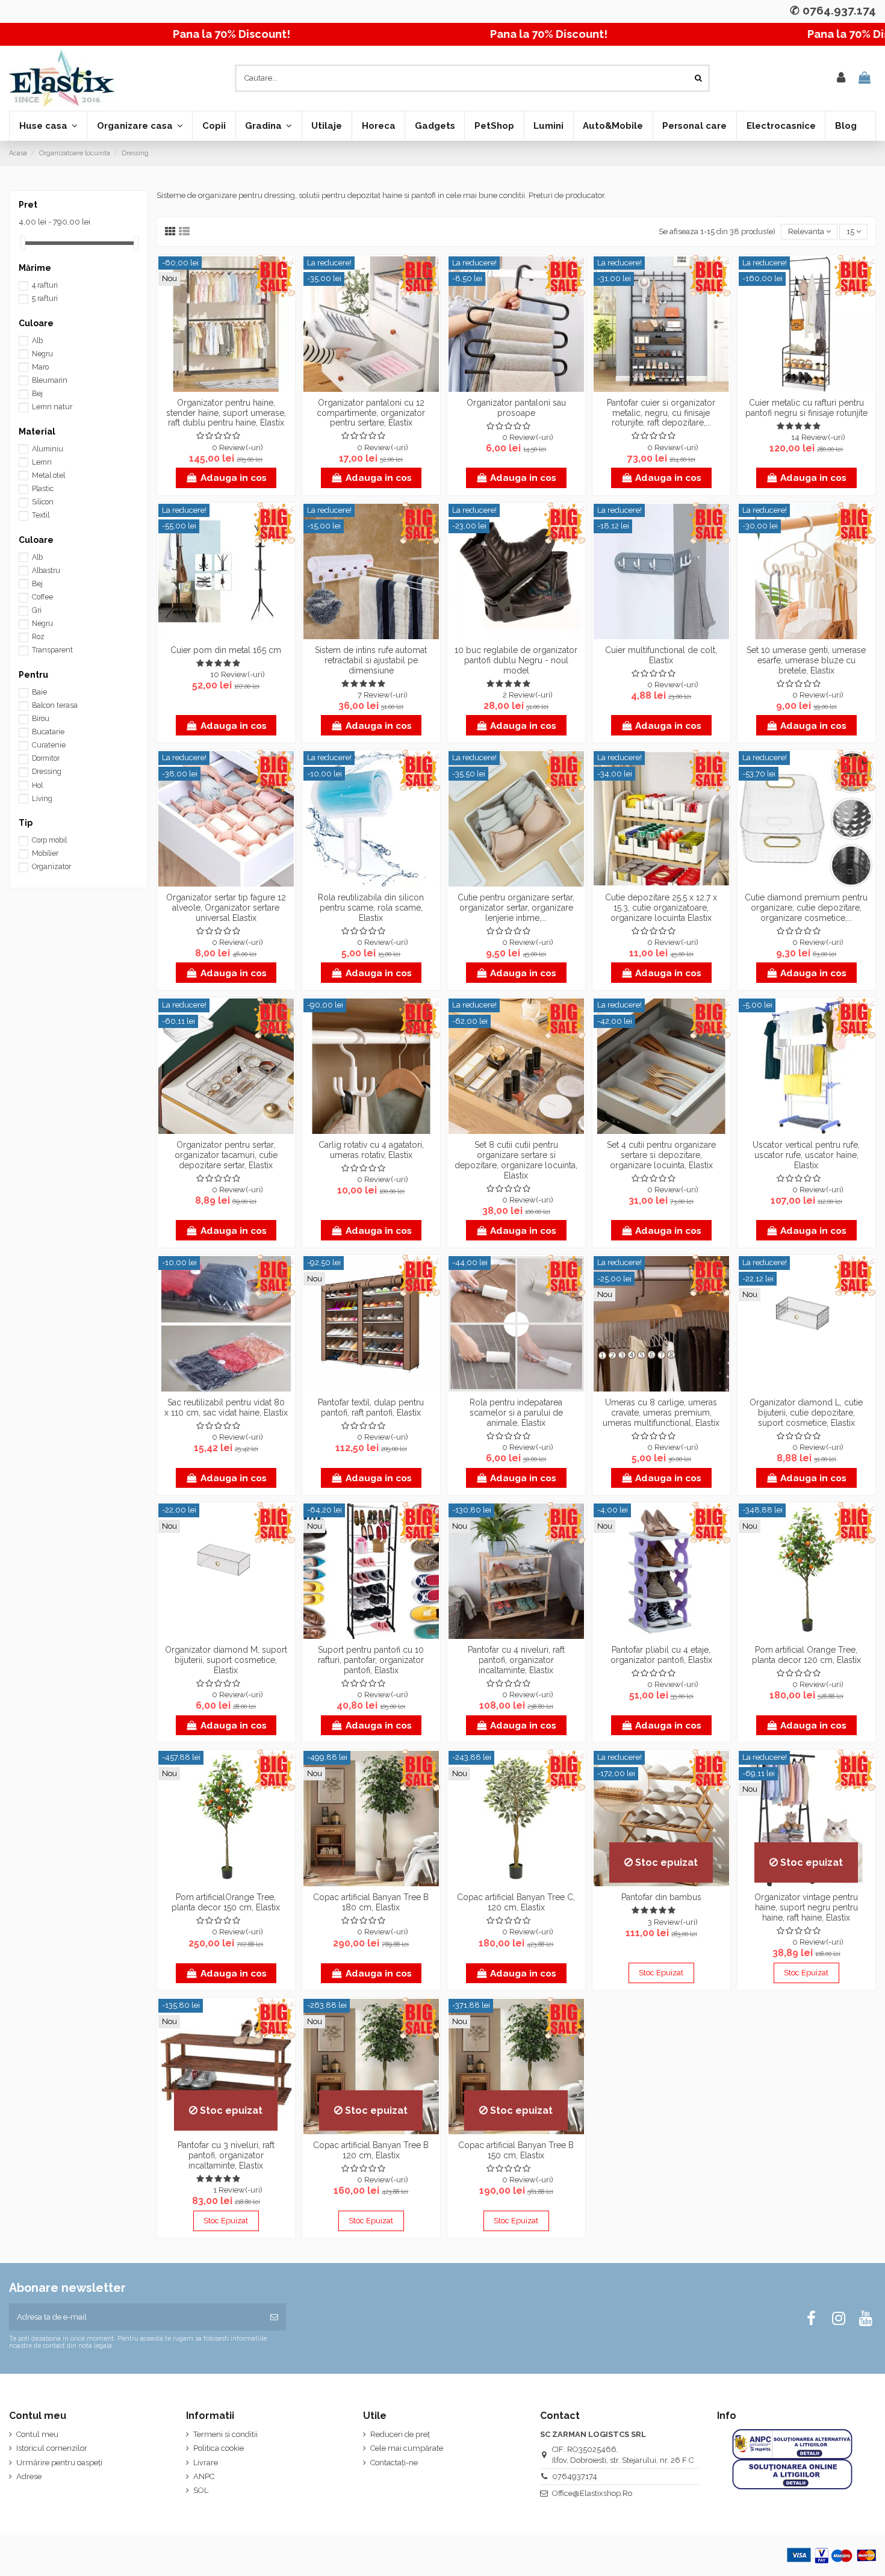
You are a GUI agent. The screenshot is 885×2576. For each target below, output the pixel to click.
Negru (42, 354)
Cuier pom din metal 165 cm (226, 650)
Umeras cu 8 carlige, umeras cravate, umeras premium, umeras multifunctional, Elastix (661, 1413)
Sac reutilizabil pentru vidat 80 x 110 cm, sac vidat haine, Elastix (226, 1407)
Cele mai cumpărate (407, 2448)
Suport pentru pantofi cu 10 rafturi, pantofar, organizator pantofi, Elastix (371, 1660)
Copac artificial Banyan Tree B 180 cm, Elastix (371, 1902)
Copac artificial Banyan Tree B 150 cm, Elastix (516, 2150)
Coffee (42, 597)
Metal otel (48, 475)
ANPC (204, 2476)
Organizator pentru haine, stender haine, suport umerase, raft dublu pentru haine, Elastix (226, 413)
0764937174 (575, 2476)
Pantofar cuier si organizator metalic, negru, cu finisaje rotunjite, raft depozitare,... (661, 413)
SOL (201, 2490)
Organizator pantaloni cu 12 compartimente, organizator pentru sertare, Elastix (371, 413)
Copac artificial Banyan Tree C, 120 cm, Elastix (516, 1902)
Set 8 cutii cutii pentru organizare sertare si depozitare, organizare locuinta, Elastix (516, 1160)
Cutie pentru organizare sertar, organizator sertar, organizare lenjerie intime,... (516, 908)
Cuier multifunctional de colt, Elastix (661, 655)
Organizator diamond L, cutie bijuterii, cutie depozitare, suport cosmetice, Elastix (806, 1413)
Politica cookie (219, 2448)
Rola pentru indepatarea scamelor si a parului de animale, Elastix (516, 1413)
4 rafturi (45, 285)
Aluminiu (48, 449)
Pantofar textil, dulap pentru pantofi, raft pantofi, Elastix (371, 1407)
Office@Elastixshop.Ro (592, 2493)
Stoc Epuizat (661, 1973)
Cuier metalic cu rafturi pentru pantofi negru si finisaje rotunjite (806, 408)
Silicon (43, 502)
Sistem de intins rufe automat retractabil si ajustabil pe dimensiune (371, 660)
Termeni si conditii (225, 2434)
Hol (37, 785)
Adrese (29, 2476)
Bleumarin (50, 380)
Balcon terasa (55, 705)
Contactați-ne (394, 2463)
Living (42, 799)
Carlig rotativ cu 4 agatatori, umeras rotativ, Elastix (371, 1150)
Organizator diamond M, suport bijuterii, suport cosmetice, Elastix (226, 1660)
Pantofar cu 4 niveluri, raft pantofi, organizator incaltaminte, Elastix (516, 1660)
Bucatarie (48, 732)
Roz (38, 637)
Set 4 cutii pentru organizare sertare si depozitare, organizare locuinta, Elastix (661, 1155)
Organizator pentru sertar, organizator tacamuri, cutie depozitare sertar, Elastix (226, 1155)
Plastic (43, 489)
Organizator (51, 867)
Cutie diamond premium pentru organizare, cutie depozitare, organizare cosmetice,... (806, 908)
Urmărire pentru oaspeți (59, 2463)
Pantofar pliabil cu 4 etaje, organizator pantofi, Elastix (661, 1655)
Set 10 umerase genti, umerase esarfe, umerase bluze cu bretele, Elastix (806, 660)
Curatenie (49, 745)
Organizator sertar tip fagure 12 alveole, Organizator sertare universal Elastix (226, 908)
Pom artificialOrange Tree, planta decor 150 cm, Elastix (226, 1902)
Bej (37, 394)
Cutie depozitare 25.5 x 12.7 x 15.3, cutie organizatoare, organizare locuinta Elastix (661, 908)
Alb (37, 341)
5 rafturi (45, 299)
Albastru (46, 571)
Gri (37, 610)
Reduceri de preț (400, 2434)
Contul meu (37, 2434)
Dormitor (46, 758)
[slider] (23, 243)
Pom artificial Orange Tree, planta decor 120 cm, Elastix (806, 1655)
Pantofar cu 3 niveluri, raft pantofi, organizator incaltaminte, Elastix (226, 2155)
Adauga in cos (234, 478)
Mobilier (45, 853)
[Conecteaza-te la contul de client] (841, 78)
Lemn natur (52, 407)
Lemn (42, 462)
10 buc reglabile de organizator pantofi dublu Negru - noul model (516, 660)
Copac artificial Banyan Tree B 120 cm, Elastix (371, 2150)
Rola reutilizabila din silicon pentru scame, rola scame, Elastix (371, 908)
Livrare (206, 2463)
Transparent (52, 650)
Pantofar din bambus (661, 1897)
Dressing (47, 772)
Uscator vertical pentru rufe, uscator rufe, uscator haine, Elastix (806, 1155)
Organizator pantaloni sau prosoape (516, 408)
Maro (40, 367)
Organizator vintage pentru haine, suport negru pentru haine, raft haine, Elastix (806, 1907)
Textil (41, 515)
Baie (39, 692)
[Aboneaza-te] (274, 2317)
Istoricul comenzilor (52, 2448)
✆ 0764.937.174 (833, 10)
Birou (41, 719)
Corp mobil (49, 840)
